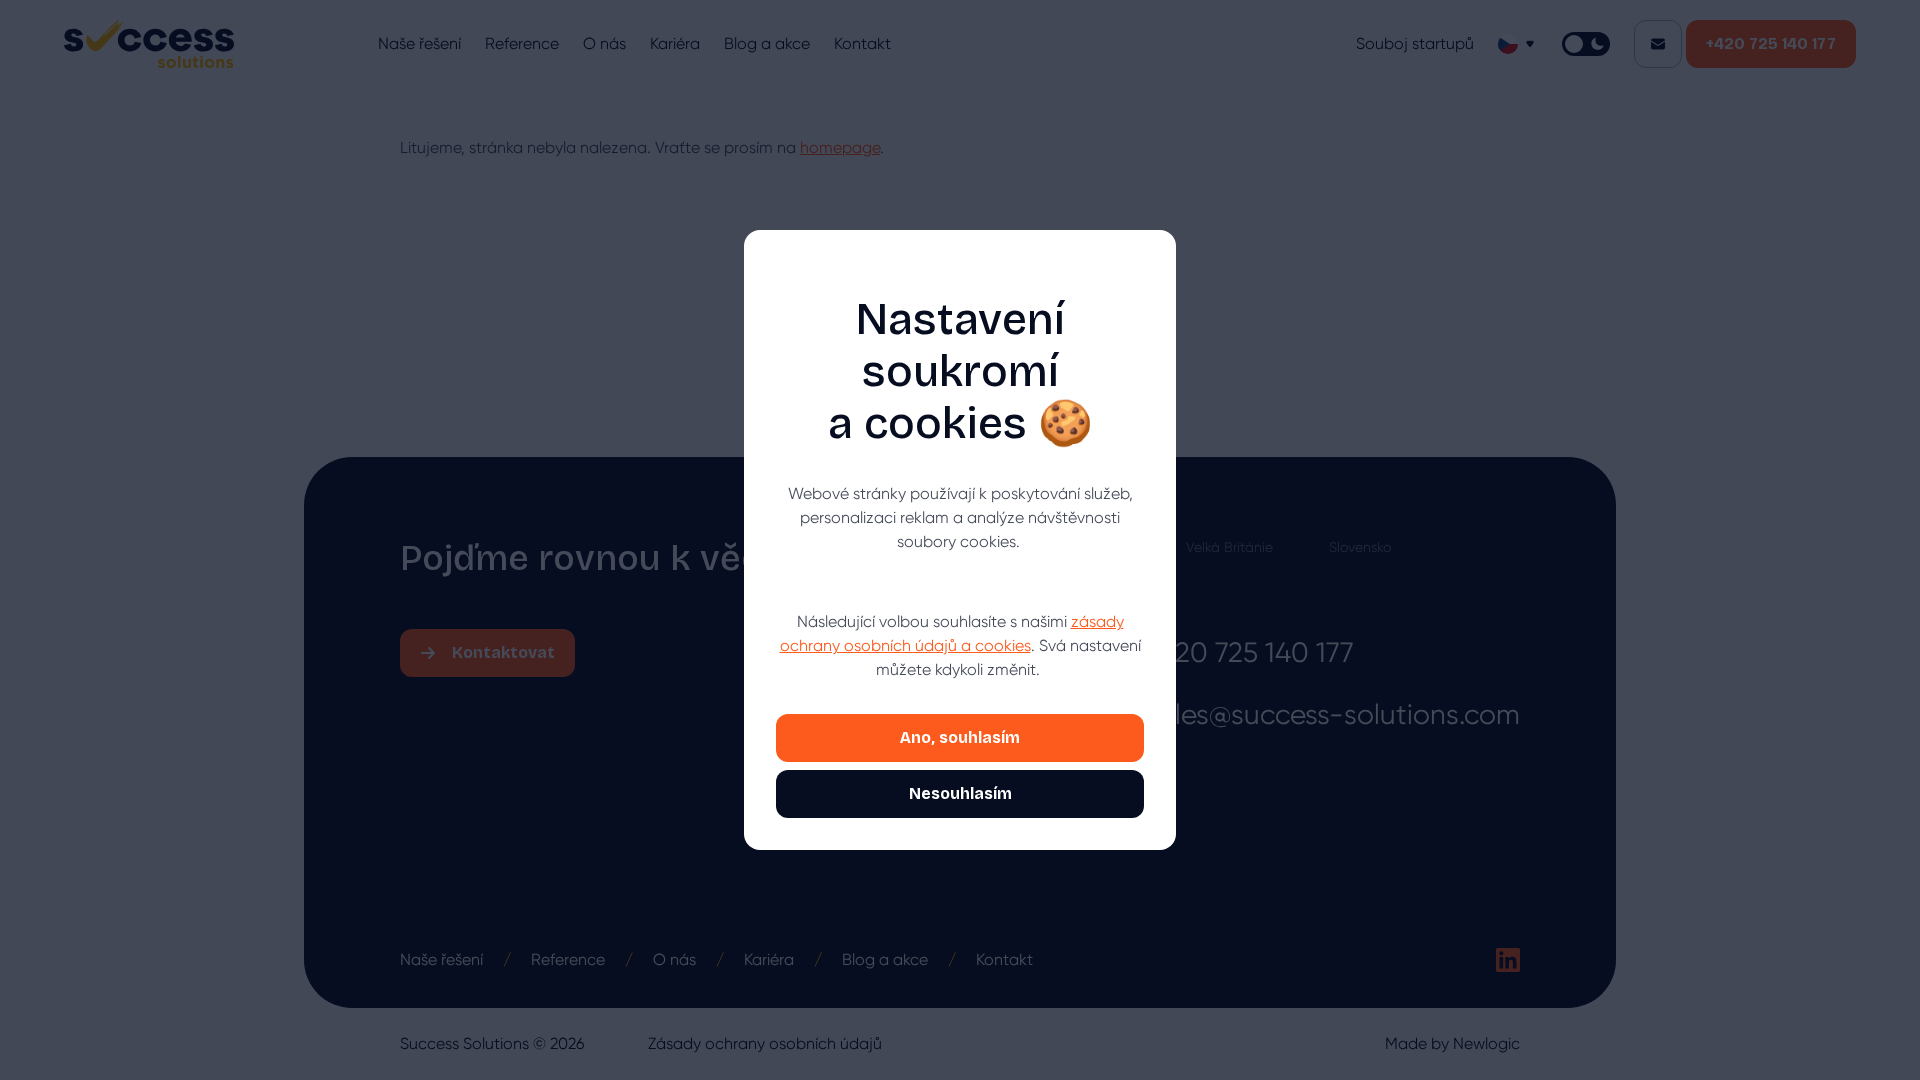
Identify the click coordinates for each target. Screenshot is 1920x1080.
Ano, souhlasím (960, 737)
